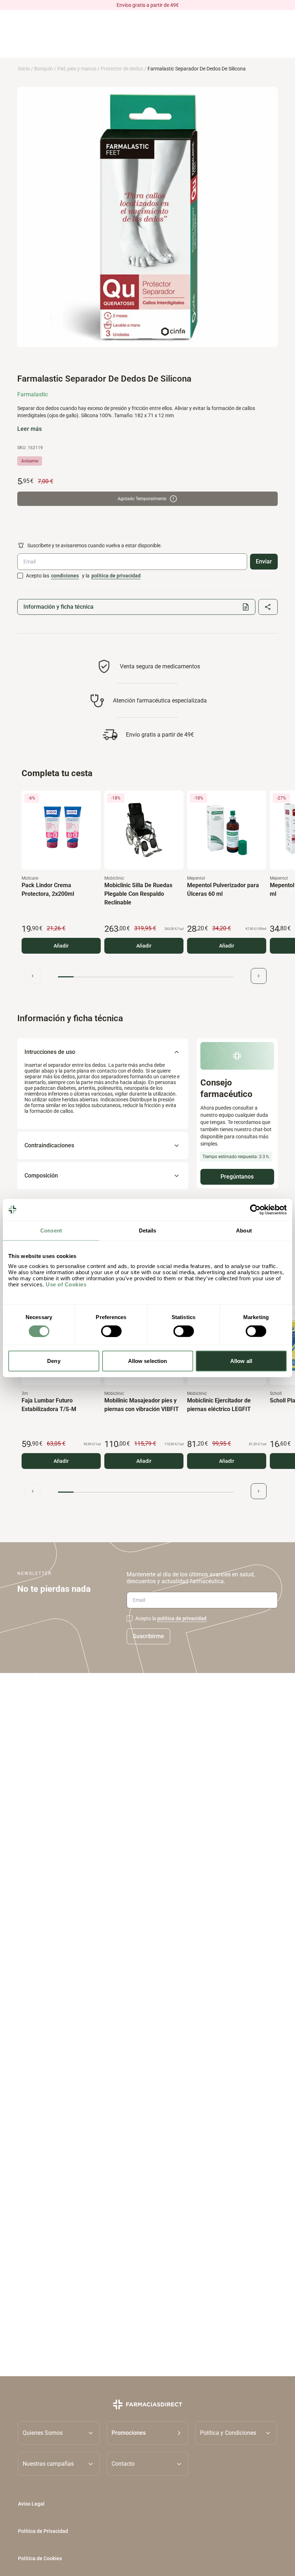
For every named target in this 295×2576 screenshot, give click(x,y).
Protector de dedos (122, 69)
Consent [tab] (51, 1230)
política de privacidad (116, 576)
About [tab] (244, 1230)
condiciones (65, 576)
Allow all (241, 1361)
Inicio (24, 69)
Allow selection (148, 1361)
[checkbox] (20, 576)
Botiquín (44, 69)
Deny (54, 1361)
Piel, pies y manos (77, 69)
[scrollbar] (146, 977)
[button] (148, 2433)
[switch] (111, 1331)
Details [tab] (148, 1230)
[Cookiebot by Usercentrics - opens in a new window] (255, 1209)
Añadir (61, 946)
